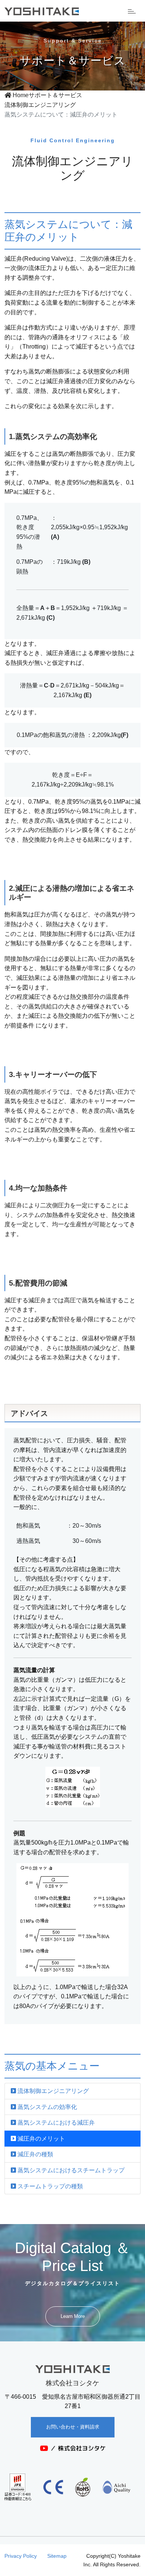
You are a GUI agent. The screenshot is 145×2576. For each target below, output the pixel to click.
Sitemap (57, 2556)
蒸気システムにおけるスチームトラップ (70, 2170)
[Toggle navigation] (132, 11)
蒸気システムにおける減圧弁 (55, 2123)
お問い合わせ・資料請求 (73, 2427)
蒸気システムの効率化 (46, 2107)
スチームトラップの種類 (49, 2186)
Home (20, 95)
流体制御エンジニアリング (40, 105)
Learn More (73, 2316)
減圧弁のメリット (41, 2139)
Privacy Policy (21, 2556)
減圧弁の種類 (35, 2154)
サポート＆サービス (55, 95)
